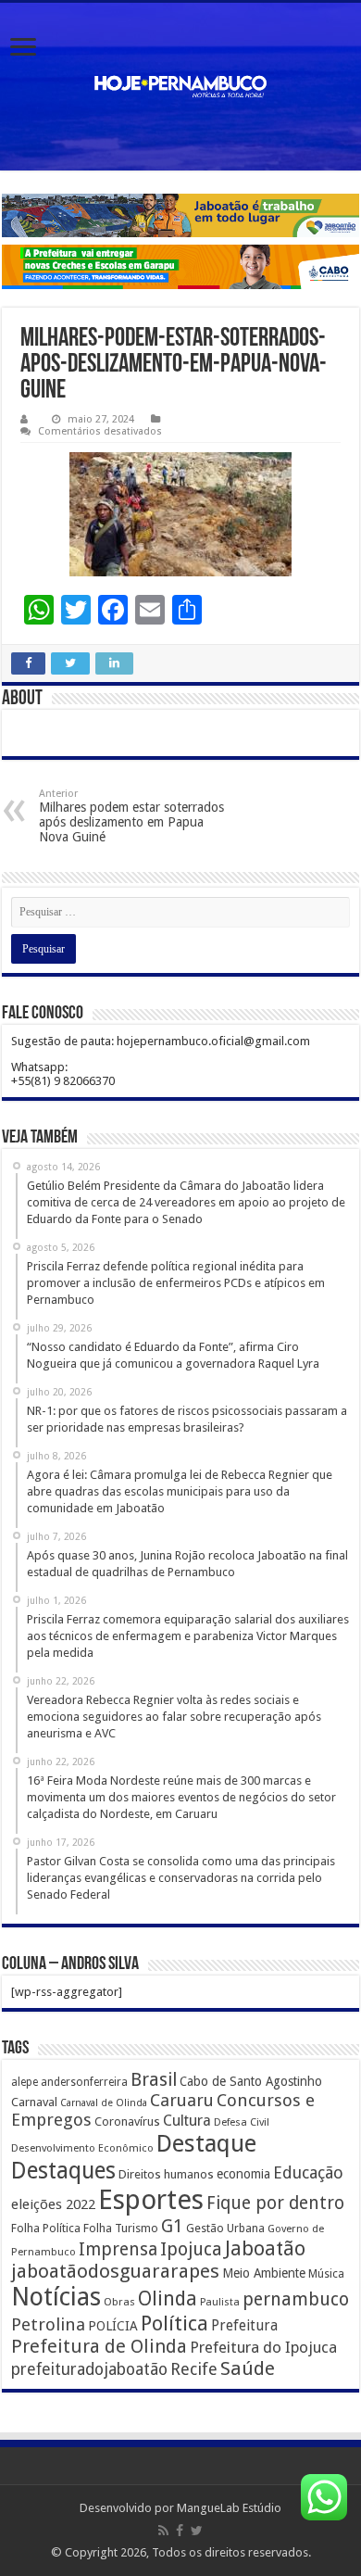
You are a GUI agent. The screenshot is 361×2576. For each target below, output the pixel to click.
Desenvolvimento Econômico (82, 2148)
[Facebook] (180, 2531)
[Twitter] (197, 2531)
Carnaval (34, 2102)
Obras (119, 2302)
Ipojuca (191, 2249)
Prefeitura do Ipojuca (263, 2347)
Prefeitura (244, 2326)
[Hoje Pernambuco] (180, 87)
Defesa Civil (242, 2122)
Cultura (187, 2121)
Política (174, 2323)
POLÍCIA (113, 2326)
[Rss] (163, 2531)
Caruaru (182, 2100)
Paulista (220, 2302)
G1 (172, 2226)
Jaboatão (265, 2248)
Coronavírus (127, 2121)
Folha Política (46, 2228)
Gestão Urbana (225, 2228)
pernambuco (296, 2299)
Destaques (63, 2171)
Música (326, 2274)
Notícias (56, 2297)
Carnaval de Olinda (104, 2103)
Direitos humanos (166, 2174)
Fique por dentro (275, 2203)
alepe (25, 2082)
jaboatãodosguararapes (115, 2271)
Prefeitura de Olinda (99, 2346)
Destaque (206, 2143)
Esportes (151, 2200)
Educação (308, 2172)
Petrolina (48, 2324)
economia (243, 2174)
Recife (194, 2369)
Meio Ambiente (264, 2273)
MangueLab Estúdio (229, 2508)
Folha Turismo (121, 2228)
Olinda (168, 2298)
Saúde (248, 2368)
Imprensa (118, 2249)
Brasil (154, 2080)
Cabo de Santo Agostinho (251, 2081)
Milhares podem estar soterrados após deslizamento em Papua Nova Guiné (131, 816)
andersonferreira (84, 2082)
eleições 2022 (53, 2204)
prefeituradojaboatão (89, 2369)
